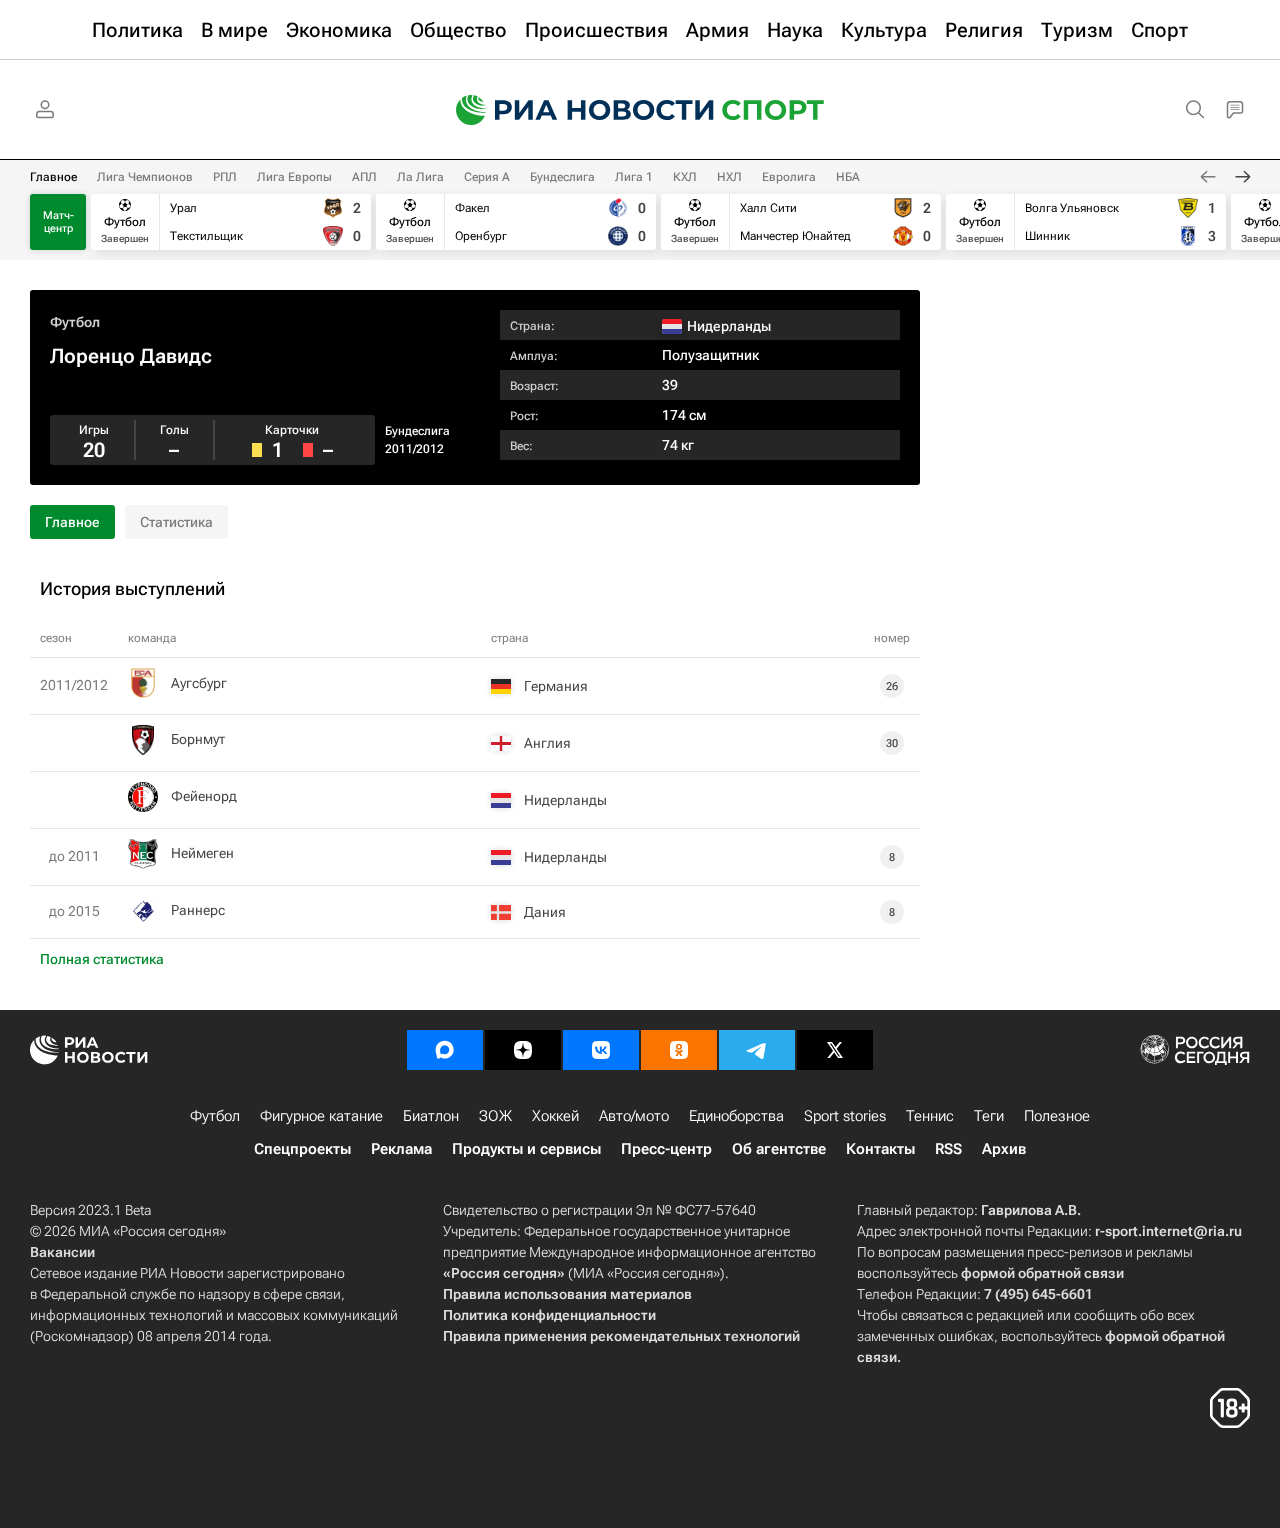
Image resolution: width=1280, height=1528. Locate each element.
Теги (989, 1116)
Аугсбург (199, 683)
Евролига (789, 177)
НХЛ (729, 177)
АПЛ (364, 177)
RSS (948, 1149)
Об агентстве (779, 1149)
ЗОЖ (495, 1116)
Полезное (1057, 1116)
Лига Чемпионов (145, 177)
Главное (53, 177)
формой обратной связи (1042, 1273)
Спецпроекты (302, 1149)
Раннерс (198, 910)
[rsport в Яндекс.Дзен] (523, 1050)
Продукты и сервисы (526, 1149)
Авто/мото (634, 1116)
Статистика (176, 522)
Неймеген (202, 853)
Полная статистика (102, 959)
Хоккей (555, 1116)
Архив (1004, 1149)
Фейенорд (204, 796)
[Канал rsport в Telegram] (757, 1050)
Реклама (401, 1149)
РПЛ (225, 177)
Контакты (880, 1149)
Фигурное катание (321, 1116)
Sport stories (845, 1116)
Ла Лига (420, 177)
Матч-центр (58, 222)
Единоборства (736, 1116)
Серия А (487, 177)
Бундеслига (562, 177)
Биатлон (431, 1116)
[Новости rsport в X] (835, 1050)
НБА (848, 177)
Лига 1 (634, 177)
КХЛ (685, 177)
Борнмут (198, 739)
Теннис (930, 1116)
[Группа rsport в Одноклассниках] (679, 1050)
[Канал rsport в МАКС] (445, 1050)
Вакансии (62, 1252)
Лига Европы (294, 177)
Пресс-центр (666, 1149)
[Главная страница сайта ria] (572, 110)
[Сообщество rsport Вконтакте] (601, 1050)
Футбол (75, 322)
